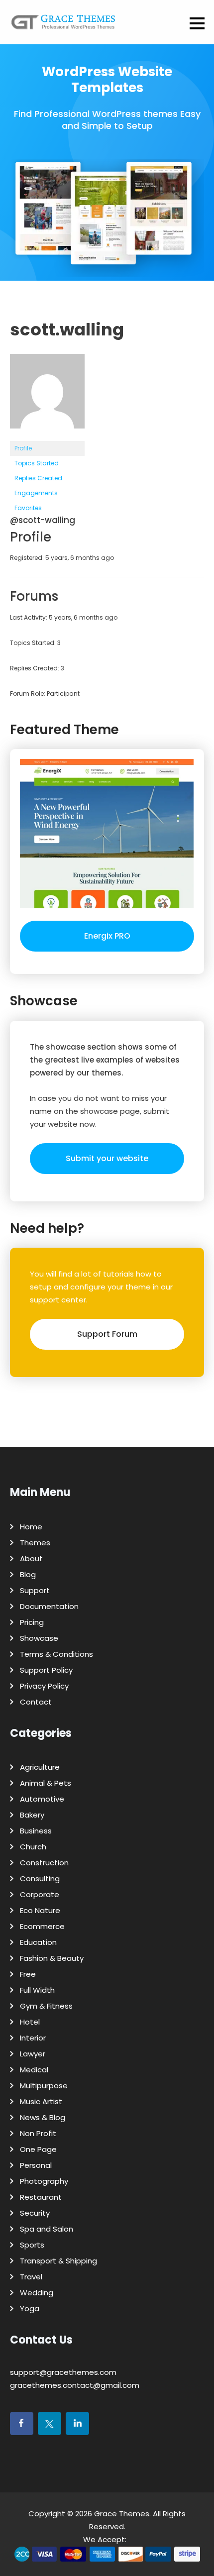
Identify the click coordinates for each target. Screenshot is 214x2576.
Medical (34, 2070)
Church (33, 1847)
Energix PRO (107, 936)
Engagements (36, 493)
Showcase (39, 1638)
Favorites (28, 508)
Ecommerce (42, 1926)
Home (31, 1527)
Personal (36, 2165)
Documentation (49, 1606)
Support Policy (46, 1670)
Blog (28, 1574)
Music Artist (41, 2101)
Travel (31, 2277)
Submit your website (107, 1158)
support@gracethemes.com (63, 2372)
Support (35, 1590)
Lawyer (33, 2054)
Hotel (30, 2022)
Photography (44, 2181)
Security (35, 2213)
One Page (38, 2149)
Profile (23, 448)
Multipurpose (44, 2086)
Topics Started (37, 463)
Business (36, 1831)
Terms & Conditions (56, 1654)
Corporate (40, 1894)
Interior (33, 2038)
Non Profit (38, 2133)
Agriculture (40, 1767)
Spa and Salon (47, 2229)
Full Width (37, 1990)
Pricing (32, 1622)
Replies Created (38, 478)
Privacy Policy (44, 1686)
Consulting (40, 1878)
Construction (44, 1863)
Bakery (32, 1815)
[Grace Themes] (63, 26)
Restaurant (41, 2197)
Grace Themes (122, 2514)
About (31, 1558)
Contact (36, 1702)
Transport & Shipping (58, 2261)
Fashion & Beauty (52, 1958)
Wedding (37, 2293)
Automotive (42, 1799)
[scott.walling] (47, 436)
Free (28, 1974)
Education (38, 1942)
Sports (32, 2245)
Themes (35, 1543)
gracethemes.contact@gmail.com (75, 2385)
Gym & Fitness (46, 2006)
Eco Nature (40, 1910)
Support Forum (107, 1334)
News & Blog (43, 2117)
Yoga (30, 2308)
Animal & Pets (46, 1783)
